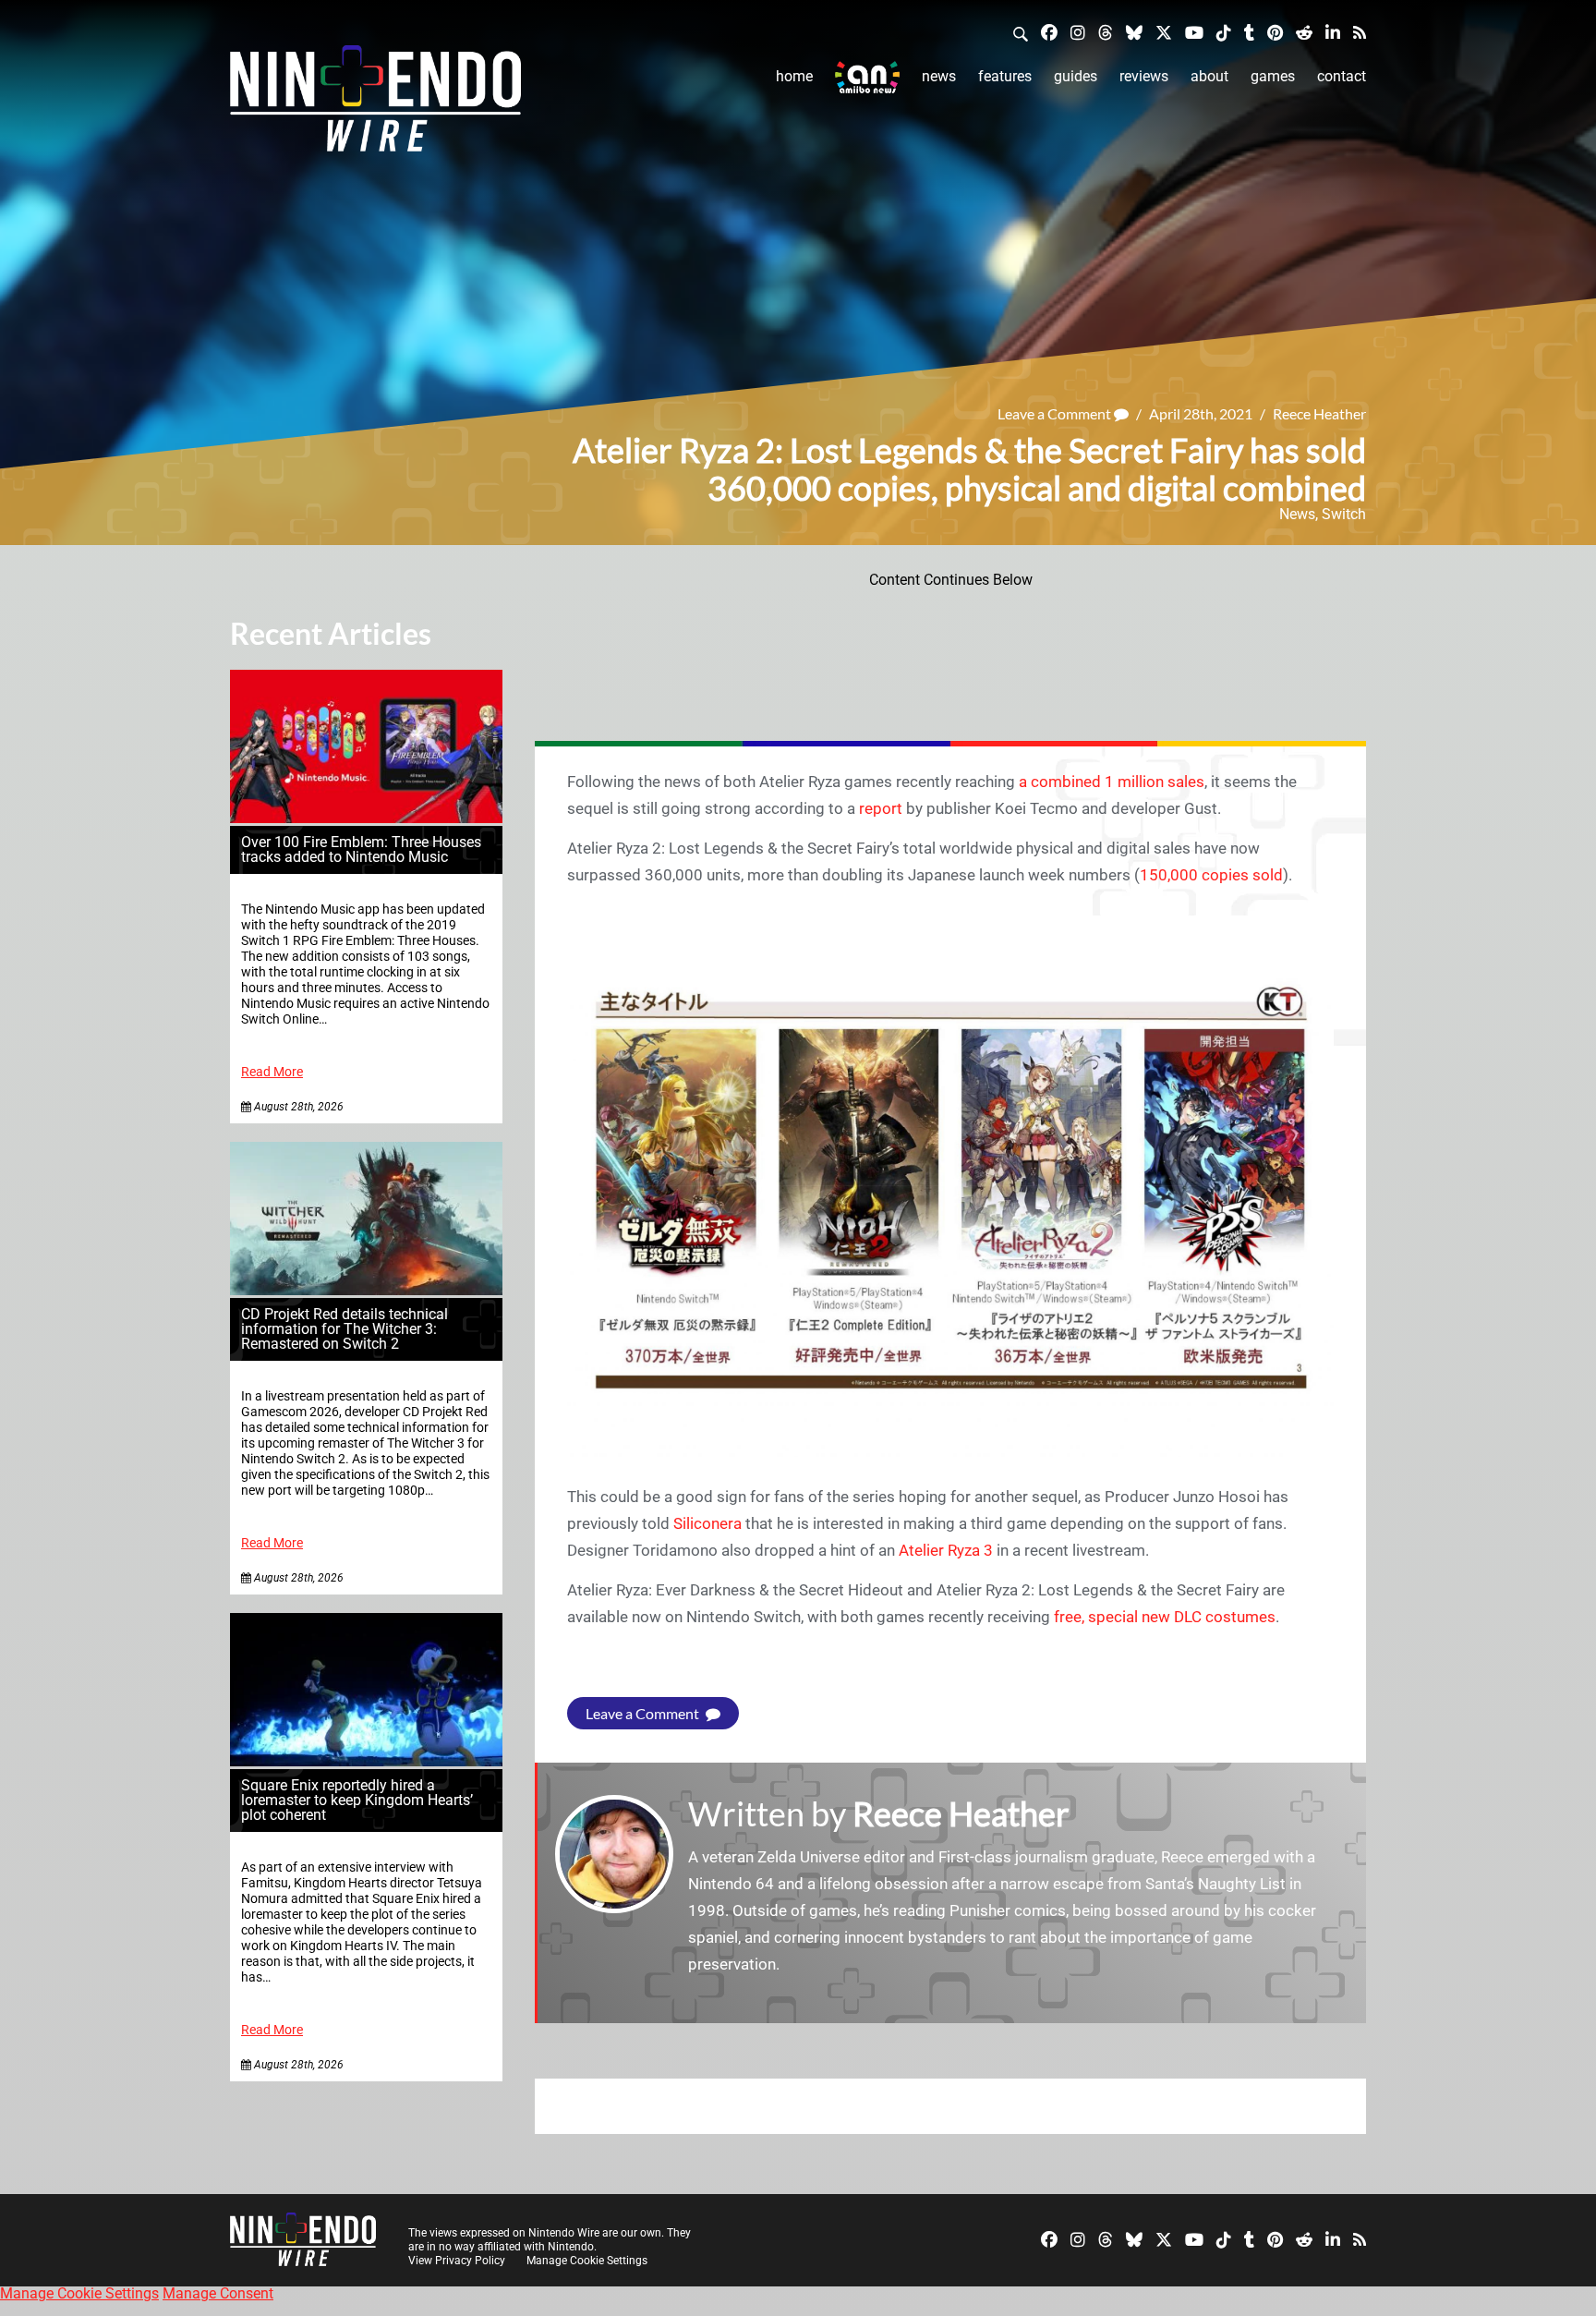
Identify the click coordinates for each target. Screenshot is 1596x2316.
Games (1273, 76)
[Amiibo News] (867, 77)
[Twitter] (1164, 32)
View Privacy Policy (457, 2261)
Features (1005, 76)
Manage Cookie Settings (587, 2261)
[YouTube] (1194, 32)
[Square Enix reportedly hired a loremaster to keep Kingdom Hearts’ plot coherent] (366, 1761)
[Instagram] (1078, 32)
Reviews (1144, 76)
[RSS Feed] (1360, 32)
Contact (1342, 76)
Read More (272, 1072)
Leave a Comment (1056, 413)
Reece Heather (1319, 413)
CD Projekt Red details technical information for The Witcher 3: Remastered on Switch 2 (345, 1329)
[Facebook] (1049, 32)
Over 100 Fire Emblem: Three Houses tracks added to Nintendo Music (361, 849)
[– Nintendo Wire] (375, 104)
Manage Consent (218, 2293)
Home (794, 76)
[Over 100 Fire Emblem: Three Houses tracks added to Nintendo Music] (366, 818)
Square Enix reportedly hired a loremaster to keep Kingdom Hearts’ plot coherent (357, 1800)
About (1209, 76)
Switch (1344, 514)
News (939, 76)
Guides (1076, 76)
